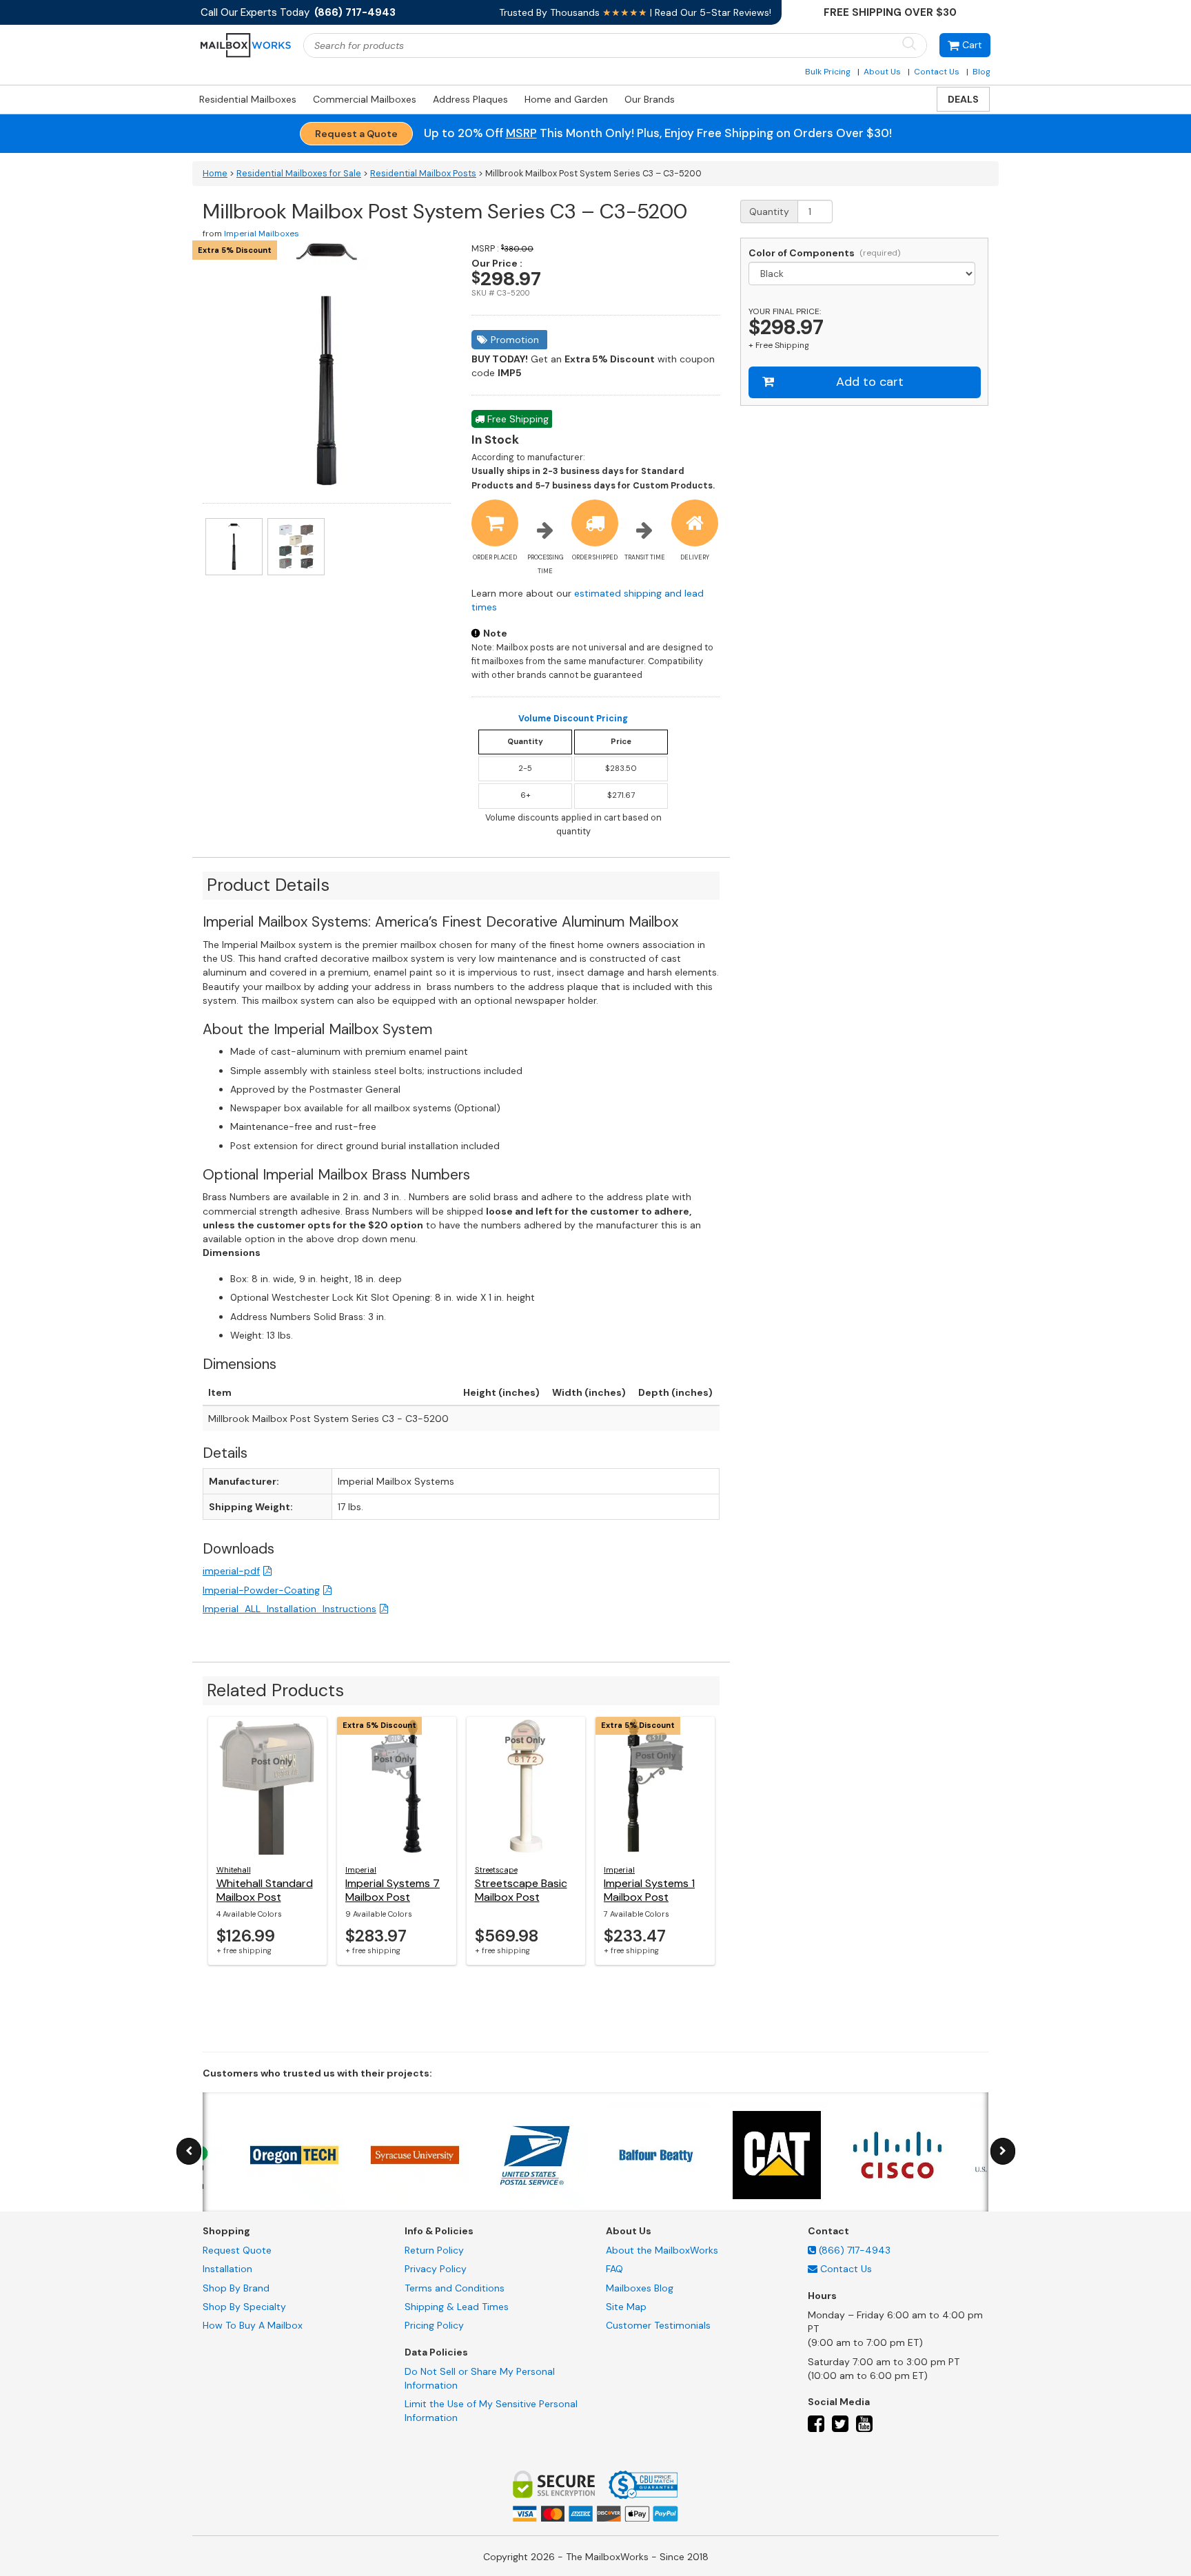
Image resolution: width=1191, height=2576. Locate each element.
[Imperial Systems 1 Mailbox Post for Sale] (655, 1786)
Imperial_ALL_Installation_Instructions (289, 1609)
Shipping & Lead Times (457, 2307)
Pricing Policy (434, 2325)
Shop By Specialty (244, 2307)
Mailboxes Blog (640, 2288)
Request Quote (237, 2250)
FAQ (614, 2269)
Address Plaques (470, 99)
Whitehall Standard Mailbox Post (265, 1890)
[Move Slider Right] (1003, 2151)
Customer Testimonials (658, 2325)
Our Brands (650, 99)
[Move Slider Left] (189, 2151)
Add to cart (870, 382)
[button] (965, 45)
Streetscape (496, 1870)
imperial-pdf (231, 1571)
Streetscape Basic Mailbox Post (521, 1890)
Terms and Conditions (455, 2288)
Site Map (626, 2307)
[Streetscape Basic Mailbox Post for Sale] (526, 1786)
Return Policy (434, 2250)
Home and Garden (566, 99)
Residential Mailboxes (248, 99)
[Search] (909, 44)
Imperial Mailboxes (262, 234)
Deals (963, 99)
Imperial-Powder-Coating (261, 1590)
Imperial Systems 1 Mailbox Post (649, 1890)
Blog (981, 72)
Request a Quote (356, 134)
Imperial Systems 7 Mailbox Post (393, 1890)
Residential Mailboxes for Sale (299, 174)
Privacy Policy (436, 2269)
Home (215, 174)
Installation (227, 2269)
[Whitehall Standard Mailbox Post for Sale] (268, 1786)
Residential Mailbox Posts (423, 174)
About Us (882, 72)
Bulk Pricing (828, 72)
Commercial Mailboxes (365, 99)
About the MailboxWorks (662, 2250)
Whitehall (234, 1870)
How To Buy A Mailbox (253, 2325)
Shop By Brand (236, 2288)
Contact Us (937, 72)
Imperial (361, 1870)
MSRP (521, 133)
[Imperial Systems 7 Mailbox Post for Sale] (397, 1786)
